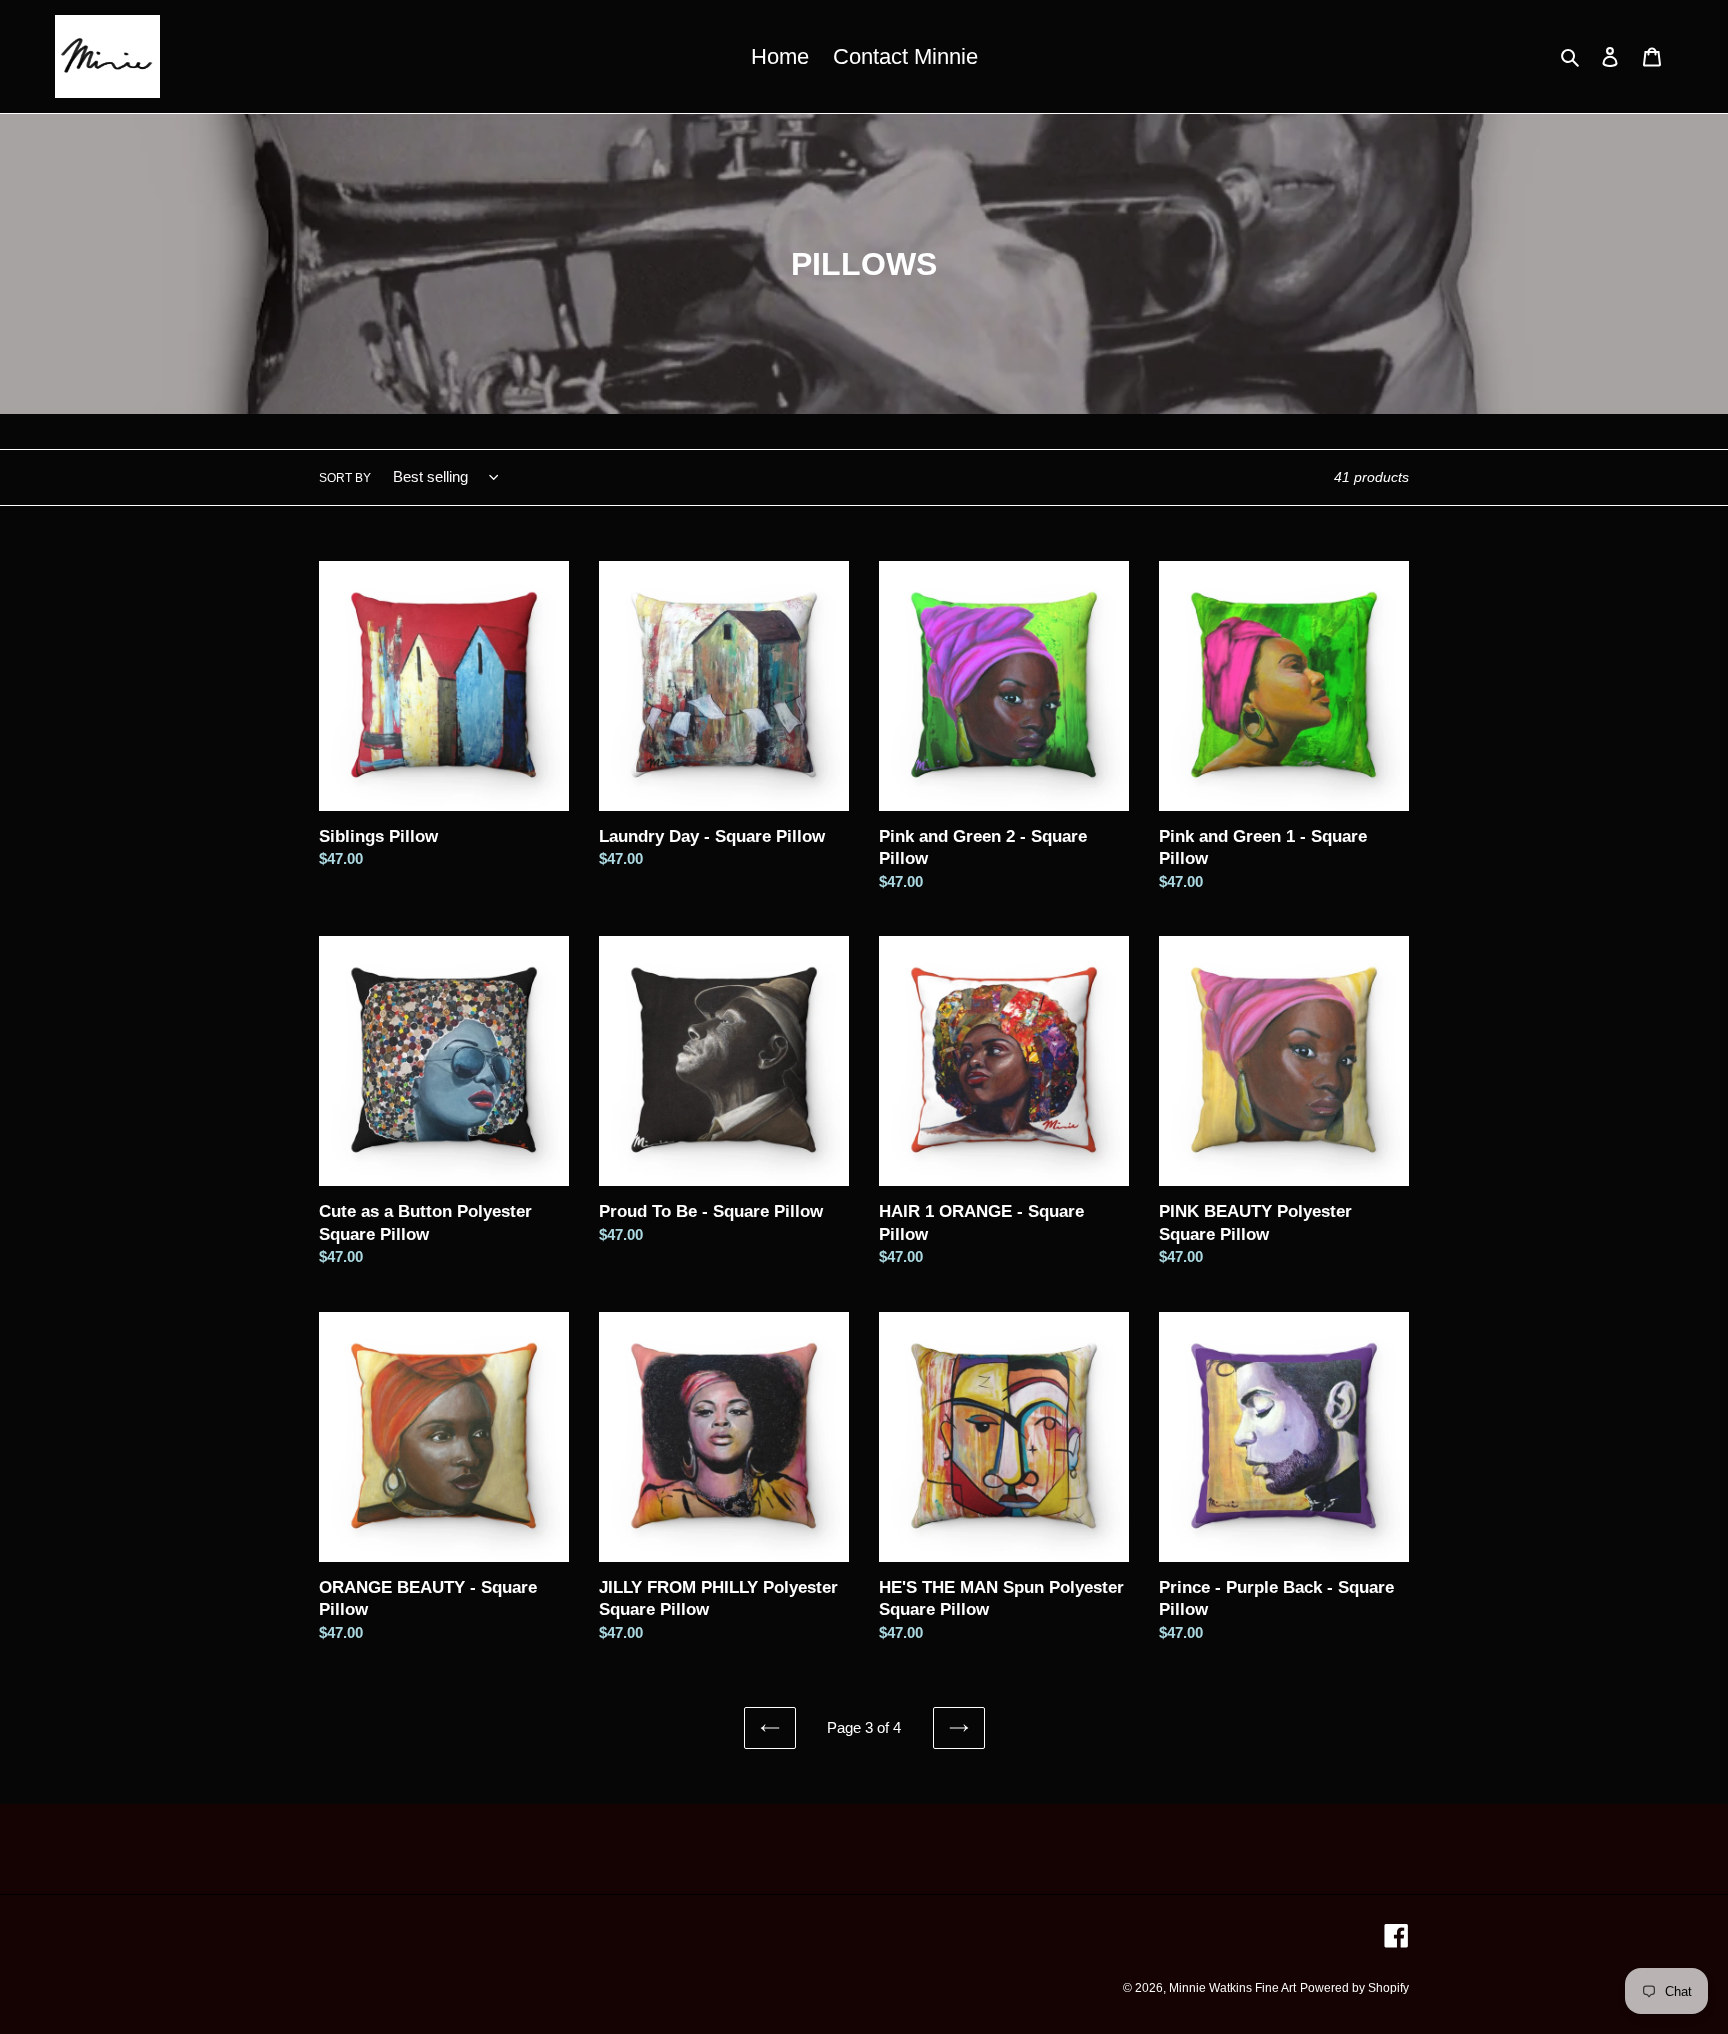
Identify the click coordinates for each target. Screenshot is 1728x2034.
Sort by (345, 478)
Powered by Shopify (1354, 1988)
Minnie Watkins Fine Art (1232, 1988)
